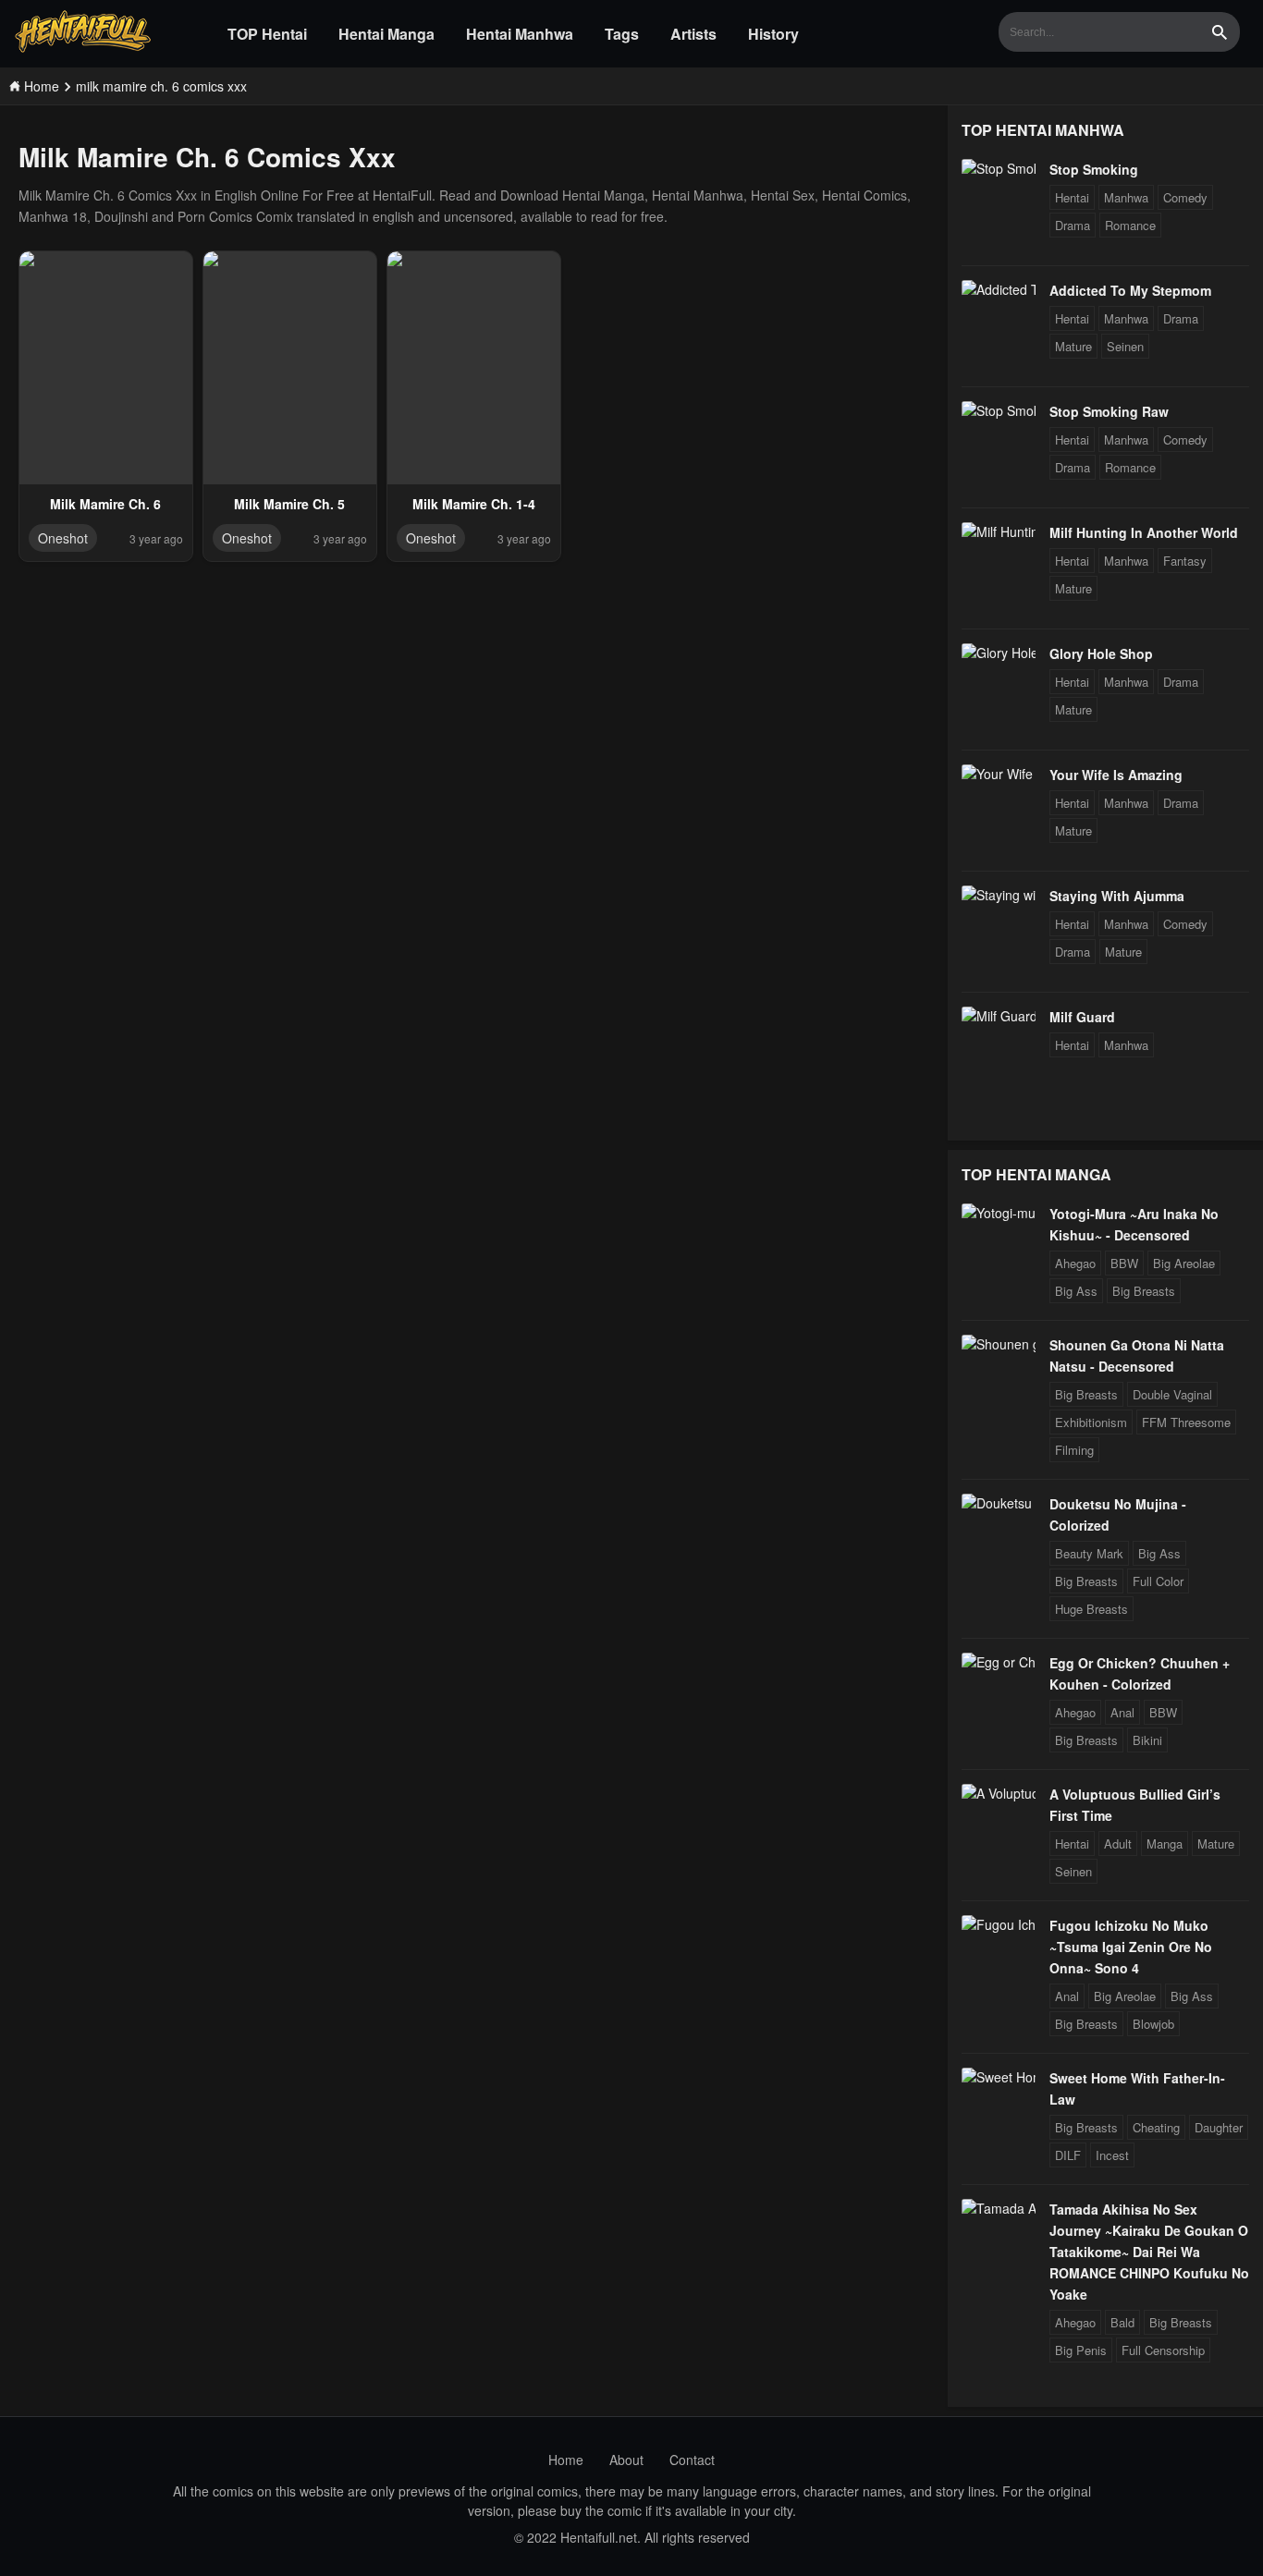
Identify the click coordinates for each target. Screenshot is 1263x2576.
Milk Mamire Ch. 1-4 (474, 504)
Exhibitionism (1091, 1422)
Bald (1122, 2322)
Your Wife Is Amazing (1116, 775)
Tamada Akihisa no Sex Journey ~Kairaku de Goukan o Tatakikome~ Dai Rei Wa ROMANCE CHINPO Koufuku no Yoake (1149, 2252)
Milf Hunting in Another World (1144, 532)
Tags (622, 34)
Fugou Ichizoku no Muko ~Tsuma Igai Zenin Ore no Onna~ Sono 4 (1131, 1947)
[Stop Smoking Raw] (999, 410)
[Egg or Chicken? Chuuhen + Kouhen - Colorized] (999, 1662)
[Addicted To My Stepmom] (999, 289)
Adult (1118, 1843)
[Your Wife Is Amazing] (999, 774)
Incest (1112, 2155)
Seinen (1125, 346)
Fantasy (1185, 561)
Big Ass (1076, 1291)
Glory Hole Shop (1101, 653)
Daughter (1219, 2127)
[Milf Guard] (999, 1016)
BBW (1124, 1263)
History (773, 34)
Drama (1073, 225)
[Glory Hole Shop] (999, 653)
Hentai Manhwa (520, 34)
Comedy (1185, 197)
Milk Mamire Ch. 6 (105, 504)
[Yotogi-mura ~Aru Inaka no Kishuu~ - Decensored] (999, 1213)
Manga (1165, 1843)
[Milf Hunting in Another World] (999, 531)
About (626, 2460)
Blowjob (1153, 2024)
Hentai (1072, 197)
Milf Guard (1082, 1017)
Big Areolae (1184, 1263)
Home (566, 2460)
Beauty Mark (1089, 1553)
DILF (1068, 2155)
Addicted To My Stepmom (1130, 290)
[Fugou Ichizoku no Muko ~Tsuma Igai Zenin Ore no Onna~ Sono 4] (999, 1924)
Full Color (1158, 1581)
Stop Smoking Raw (1109, 411)
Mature (1073, 346)
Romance (1130, 225)
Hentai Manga (386, 34)
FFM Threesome (1186, 1422)
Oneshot (63, 538)
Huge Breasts (1091, 1609)
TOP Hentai (267, 34)
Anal (1122, 1712)
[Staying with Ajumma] (999, 895)
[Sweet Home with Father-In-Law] (999, 2077)
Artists (693, 34)
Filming (1074, 1450)
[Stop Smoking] (999, 168)
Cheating (1156, 2127)
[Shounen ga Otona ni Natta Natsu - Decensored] (999, 1344)
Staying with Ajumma (1117, 896)
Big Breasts (1144, 1291)
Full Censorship (1163, 2350)
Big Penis (1081, 2350)
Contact (692, 2460)
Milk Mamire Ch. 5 (289, 504)
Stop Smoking (1094, 169)
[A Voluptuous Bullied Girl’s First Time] (999, 1793)
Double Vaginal (1172, 1394)
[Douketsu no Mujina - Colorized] (999, 1503)
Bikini (1147, 1740)
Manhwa (1126, 197)
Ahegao (1075, 1263)
